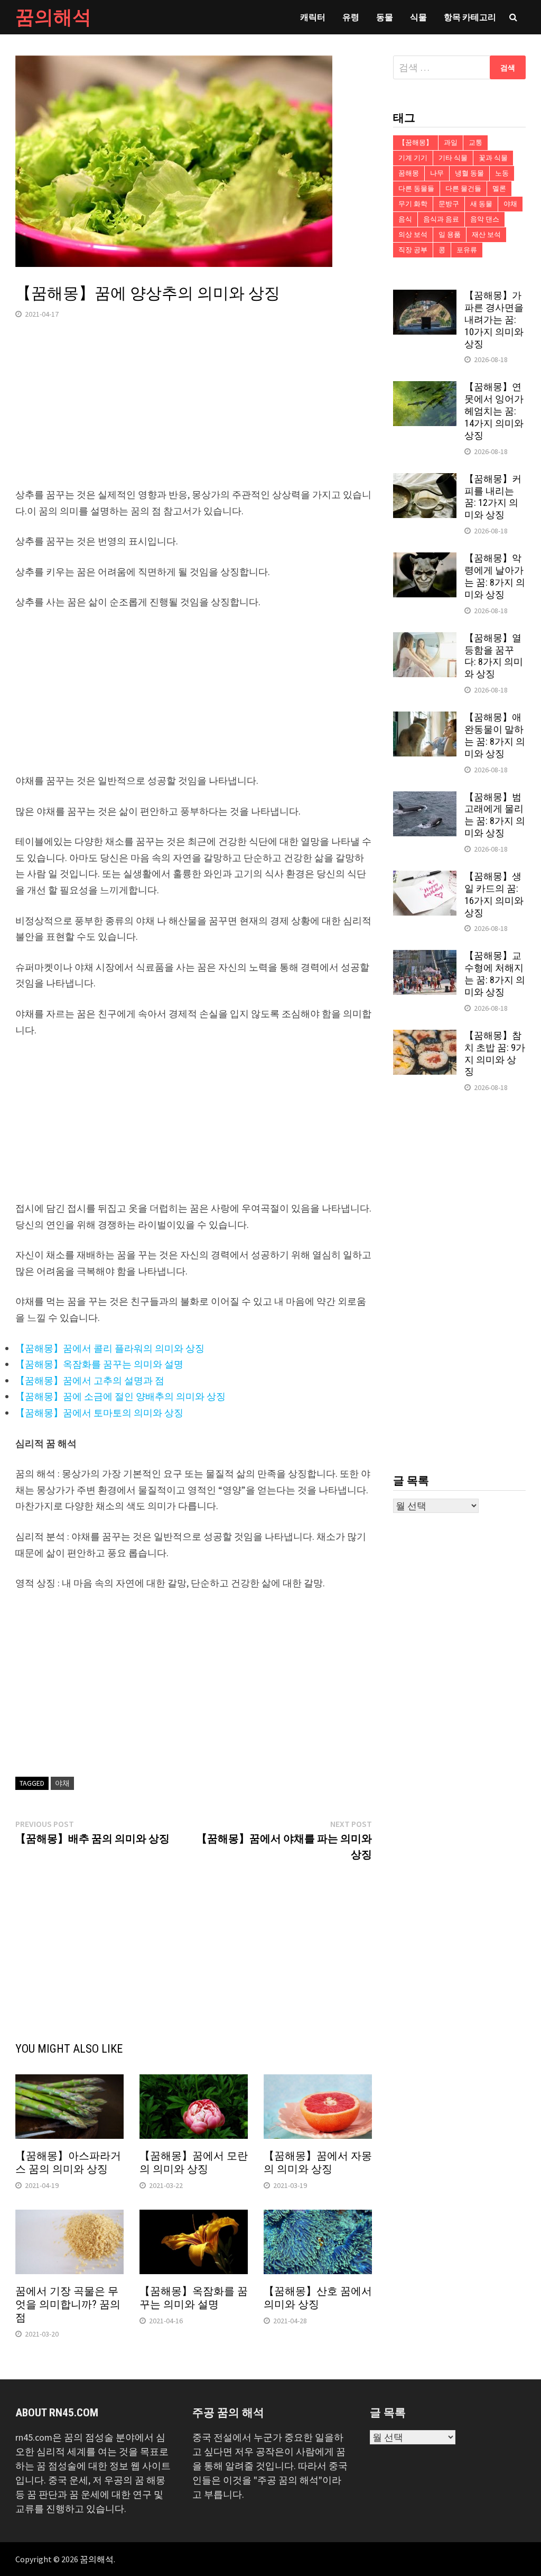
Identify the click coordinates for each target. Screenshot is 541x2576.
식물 (418, 17)
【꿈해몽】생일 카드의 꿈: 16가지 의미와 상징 (494, 894)
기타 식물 (453, 158)
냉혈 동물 (469, 173)
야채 (62, 1783)
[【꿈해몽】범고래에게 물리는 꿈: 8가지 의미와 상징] (425, 798)
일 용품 (450, 234)
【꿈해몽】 (416, 142)
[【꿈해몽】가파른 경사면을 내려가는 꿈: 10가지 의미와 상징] (425, 297)
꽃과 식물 (493, 158)
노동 (502, 173)
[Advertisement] (194, 413)
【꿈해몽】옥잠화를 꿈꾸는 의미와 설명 (99, 1364)
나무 (437, 173)
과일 (451, 142)
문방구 (449, 204)
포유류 (467, 250)
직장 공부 (413, 250)
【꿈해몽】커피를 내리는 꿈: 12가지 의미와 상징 (493, 497)
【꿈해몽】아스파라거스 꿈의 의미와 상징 (68, 2162)
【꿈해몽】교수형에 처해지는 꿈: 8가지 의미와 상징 (495, 974)
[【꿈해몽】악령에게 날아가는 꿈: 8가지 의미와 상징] (425, 560)
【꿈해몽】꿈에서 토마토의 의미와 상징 (99, 1413)
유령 (351, 17)
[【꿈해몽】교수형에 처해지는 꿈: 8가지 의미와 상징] (425, 957)
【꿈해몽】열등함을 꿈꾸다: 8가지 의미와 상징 (494, 656)
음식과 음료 (441, 219)
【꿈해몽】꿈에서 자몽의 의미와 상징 (318, 2162)
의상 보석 (413, 234)
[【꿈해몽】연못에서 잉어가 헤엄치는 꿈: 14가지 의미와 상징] (425, 388)
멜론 (499, 188)
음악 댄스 (485, 219)
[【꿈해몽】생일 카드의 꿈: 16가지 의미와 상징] (425, 878)
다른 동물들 (416, 188)
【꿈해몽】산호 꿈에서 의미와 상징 (318, 2298)
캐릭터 (313, 17)
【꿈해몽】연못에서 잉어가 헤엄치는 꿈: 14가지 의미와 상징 (494, 411)
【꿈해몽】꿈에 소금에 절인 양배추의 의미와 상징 (120, 1396)
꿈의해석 (53, 17)
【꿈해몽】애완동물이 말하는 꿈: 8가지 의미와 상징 (495, 735)
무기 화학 (413, 204)
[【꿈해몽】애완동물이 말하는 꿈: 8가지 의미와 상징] (425, 719)
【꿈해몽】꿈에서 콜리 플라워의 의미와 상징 (110, 1348)
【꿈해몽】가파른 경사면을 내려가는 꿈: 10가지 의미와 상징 (494, 319)
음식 (405, 219)
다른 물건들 (463, 188)
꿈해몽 (409, 173)
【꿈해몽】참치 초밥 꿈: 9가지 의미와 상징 (495, 1054)
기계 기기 (413, 158)
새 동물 (481, 204)
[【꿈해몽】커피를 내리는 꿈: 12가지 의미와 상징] (425, 480)
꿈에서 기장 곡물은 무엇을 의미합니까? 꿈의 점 (68, 2304)
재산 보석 (486, 234)
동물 (385, 17)
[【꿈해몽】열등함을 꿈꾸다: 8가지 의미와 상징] (425, 639)
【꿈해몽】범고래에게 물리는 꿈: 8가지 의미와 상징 (495, 815)
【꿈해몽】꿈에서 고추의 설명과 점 (90, 1381)
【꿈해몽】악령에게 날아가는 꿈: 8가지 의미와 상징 (495, 576)
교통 (475, 142)
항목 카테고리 (470, 17)
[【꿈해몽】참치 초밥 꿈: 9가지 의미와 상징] (425, 1037)
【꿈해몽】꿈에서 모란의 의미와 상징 (194, 2162)
